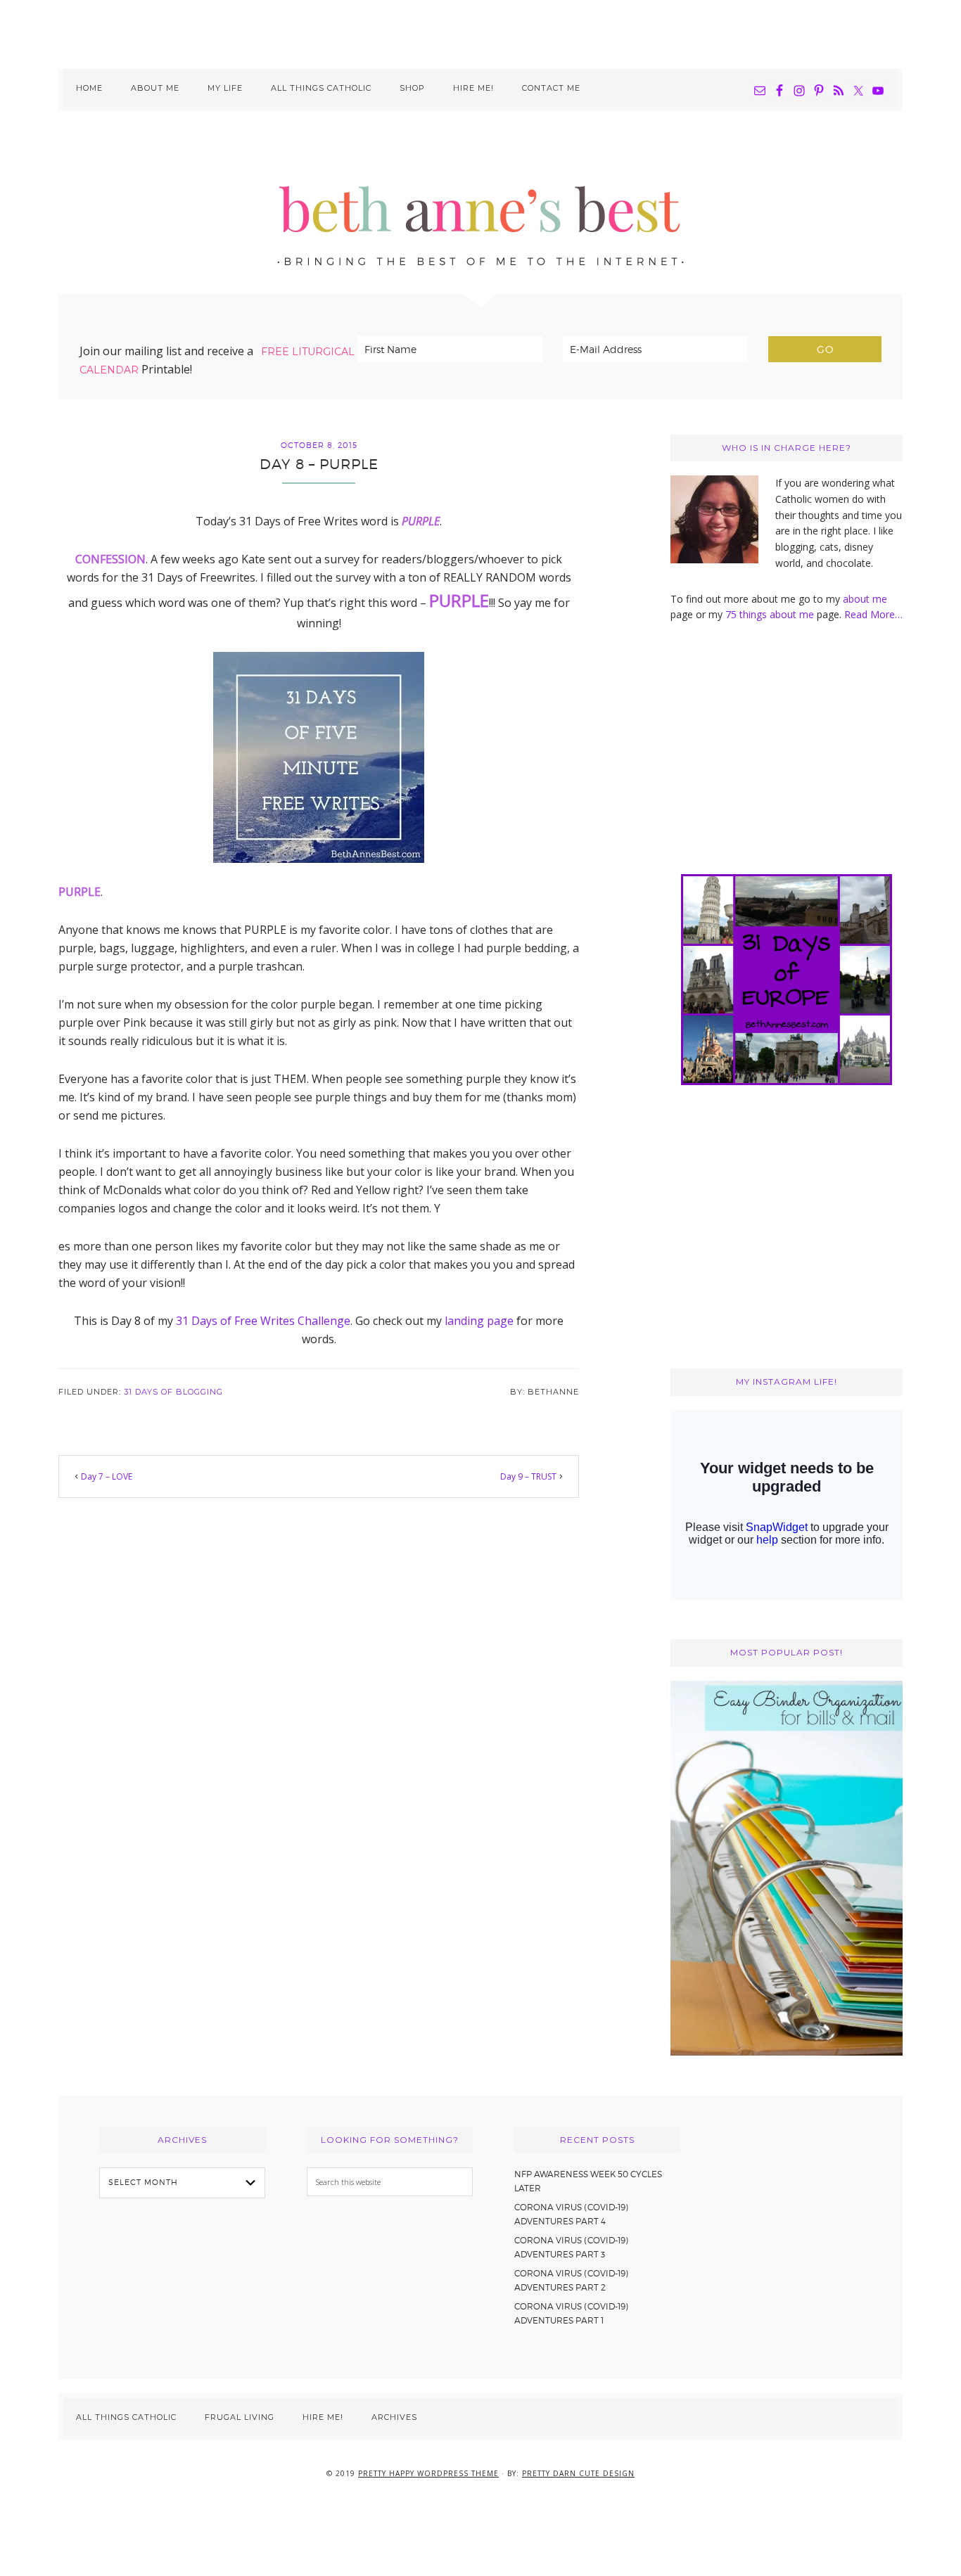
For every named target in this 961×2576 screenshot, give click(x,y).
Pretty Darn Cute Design (578, 2473)
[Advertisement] (480, 32)
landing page (479, 1321)
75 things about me (771, 614)
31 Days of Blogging (173, 1392)
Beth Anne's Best (480, 203)
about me (865, 599)
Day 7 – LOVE (107, 1476)
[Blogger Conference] (787, 2052)
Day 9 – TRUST (528, 1476)
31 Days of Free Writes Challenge (263, 1321)
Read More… (873, 614)
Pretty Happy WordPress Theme (428, 2473)
